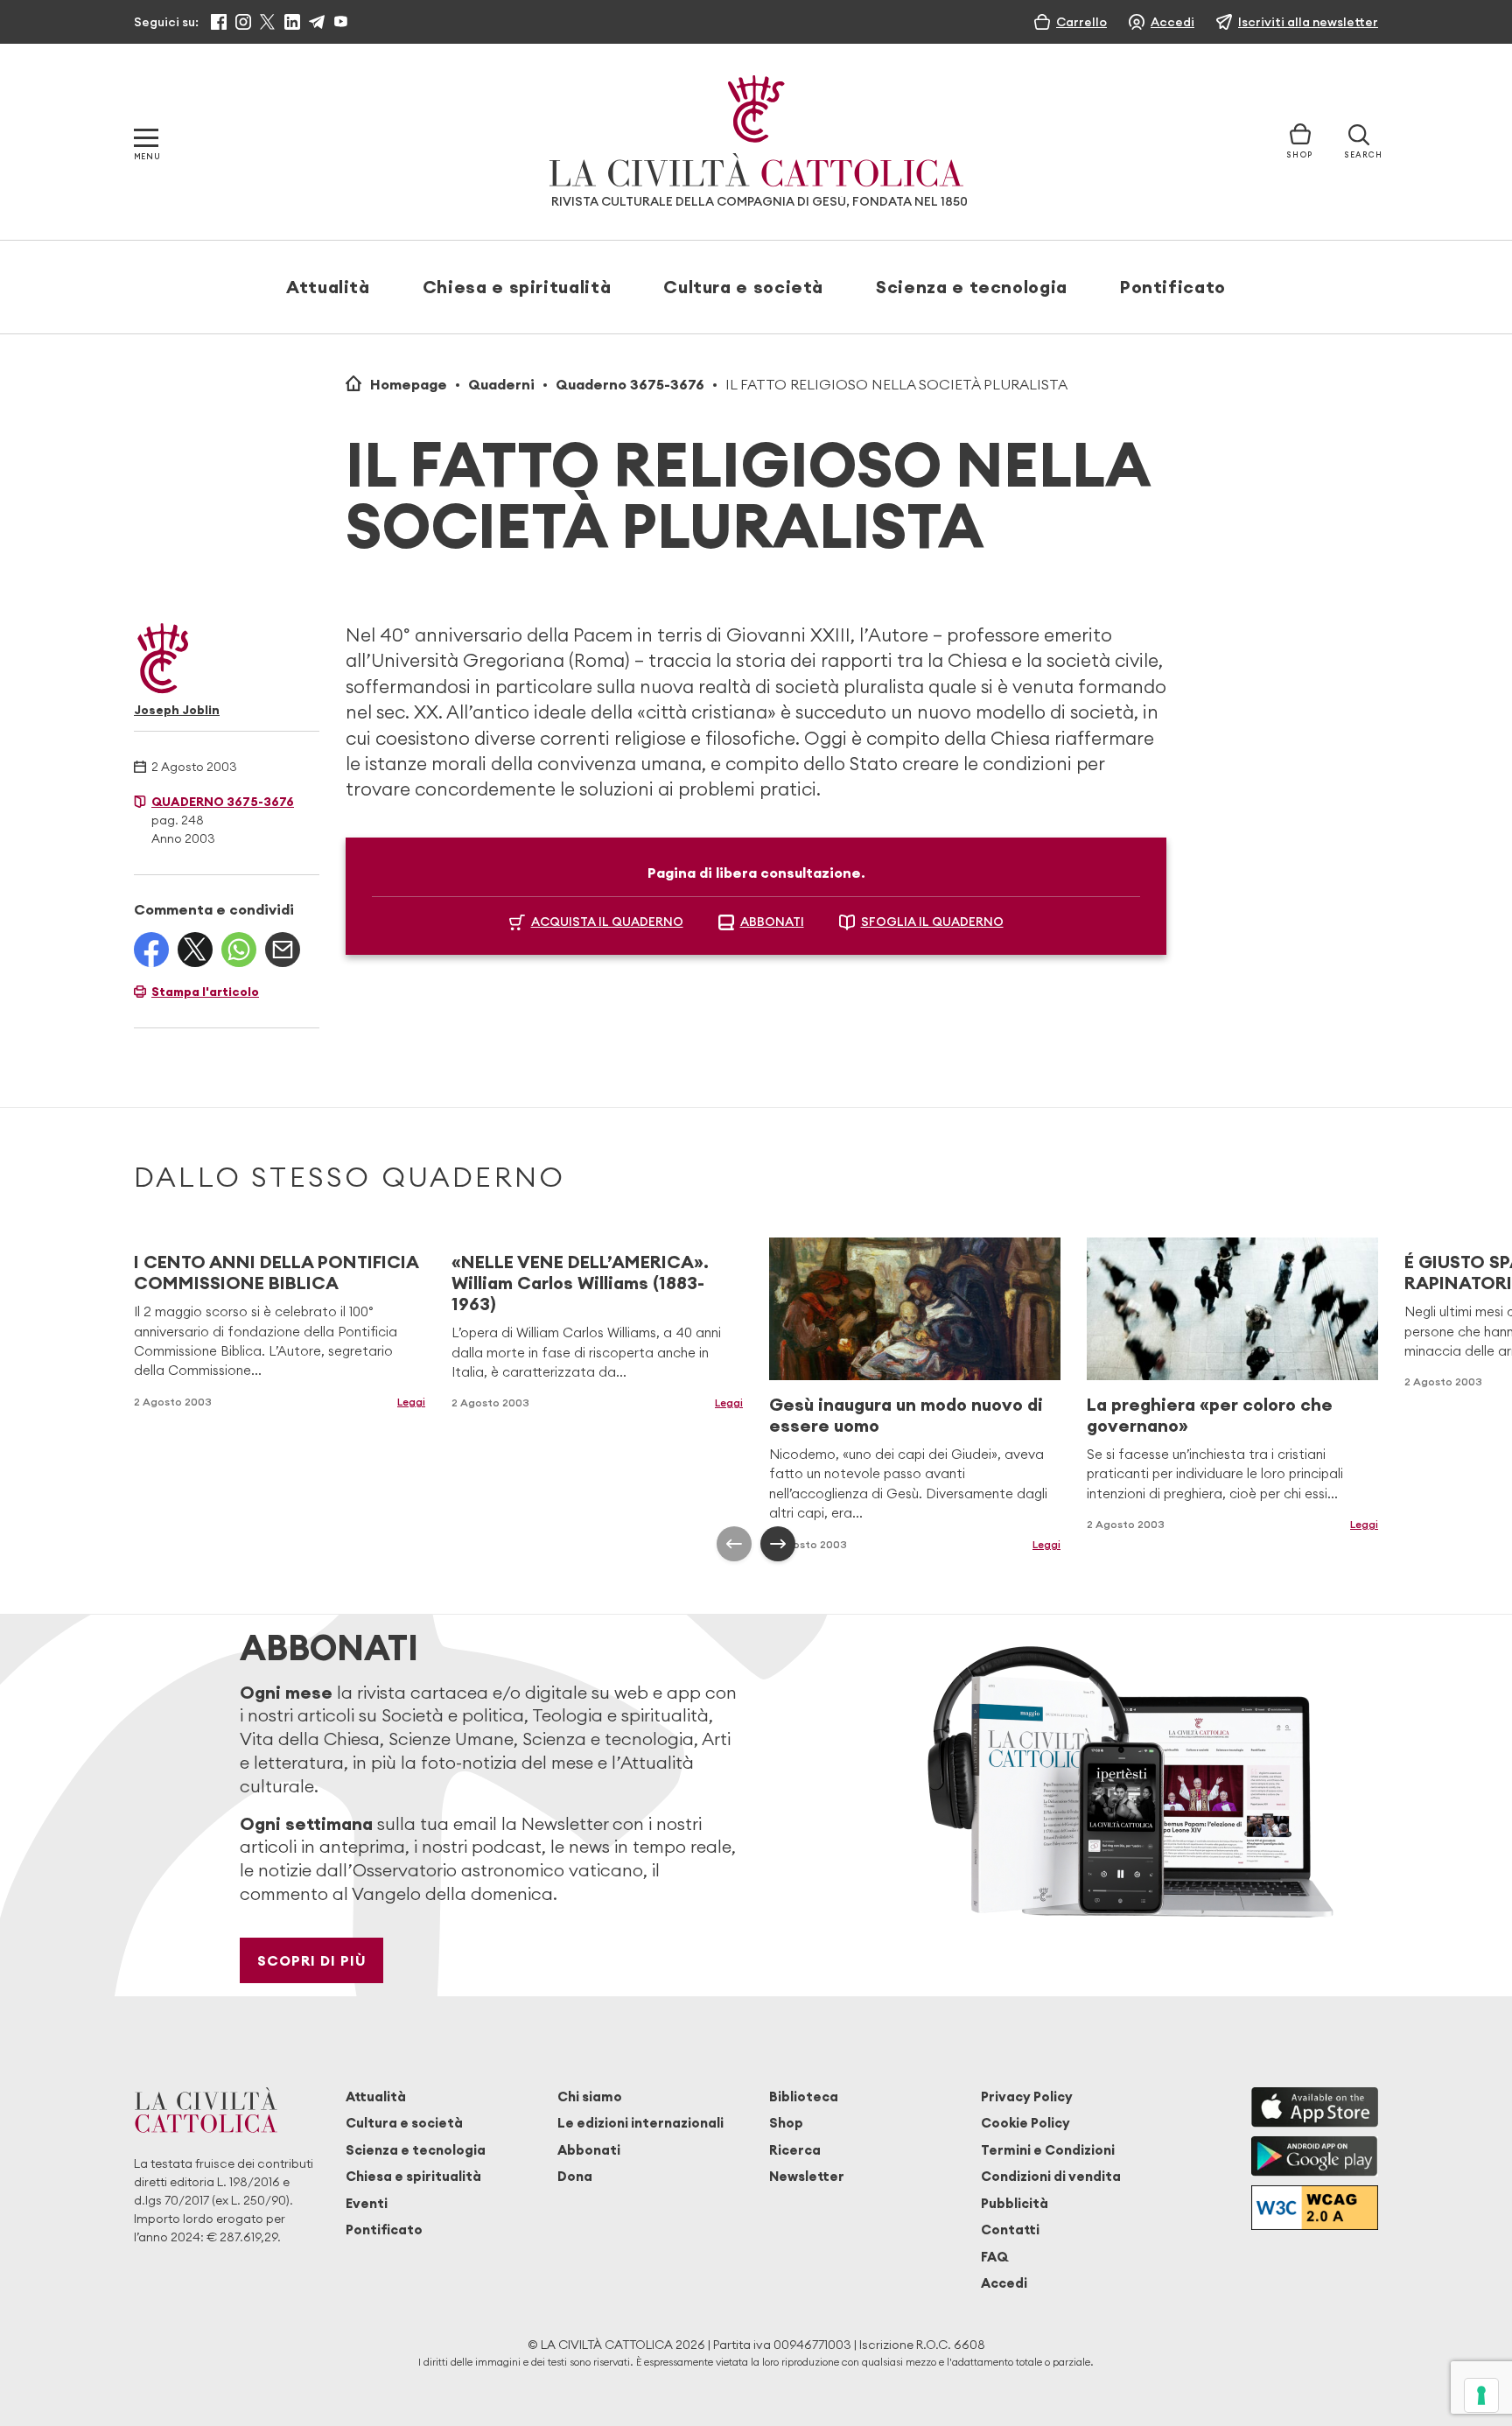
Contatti (1010, 2230)
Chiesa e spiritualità (517, 287)
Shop (786, 2123)
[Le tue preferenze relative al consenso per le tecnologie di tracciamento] (1481, 2395)
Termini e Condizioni (1048, 2150)
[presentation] (734, 1544)
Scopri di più (312, 1960)
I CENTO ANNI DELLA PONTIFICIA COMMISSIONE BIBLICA (276, 1272)
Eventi (367, 2203)
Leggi (411, 1402)
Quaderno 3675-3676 (630, 384)
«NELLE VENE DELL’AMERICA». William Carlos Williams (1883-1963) (580, 1283)
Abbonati (589, 2150)
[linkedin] (292, 22)
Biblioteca (804, 2096)
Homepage (409, 384)
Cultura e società (743, 287)
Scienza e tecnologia (972, 287)
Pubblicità (1015, 2203)
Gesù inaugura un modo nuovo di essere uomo (906, 1415)
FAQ (994, 2257)
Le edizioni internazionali (640, 2123)
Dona (575, 2176)
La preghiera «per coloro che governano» (1210, 1415)
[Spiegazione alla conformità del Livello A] (1315, 2208)
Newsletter (807, 2176)
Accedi (1004, 2283)
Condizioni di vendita (1051, 2176)
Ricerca (795, 2150)
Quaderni (501, 384)
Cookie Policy (1025, 2123)
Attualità (328, 287)
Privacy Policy (1027, 2096)
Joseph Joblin (177, 710)
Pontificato (1173, 287)
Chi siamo (590, 2096)
